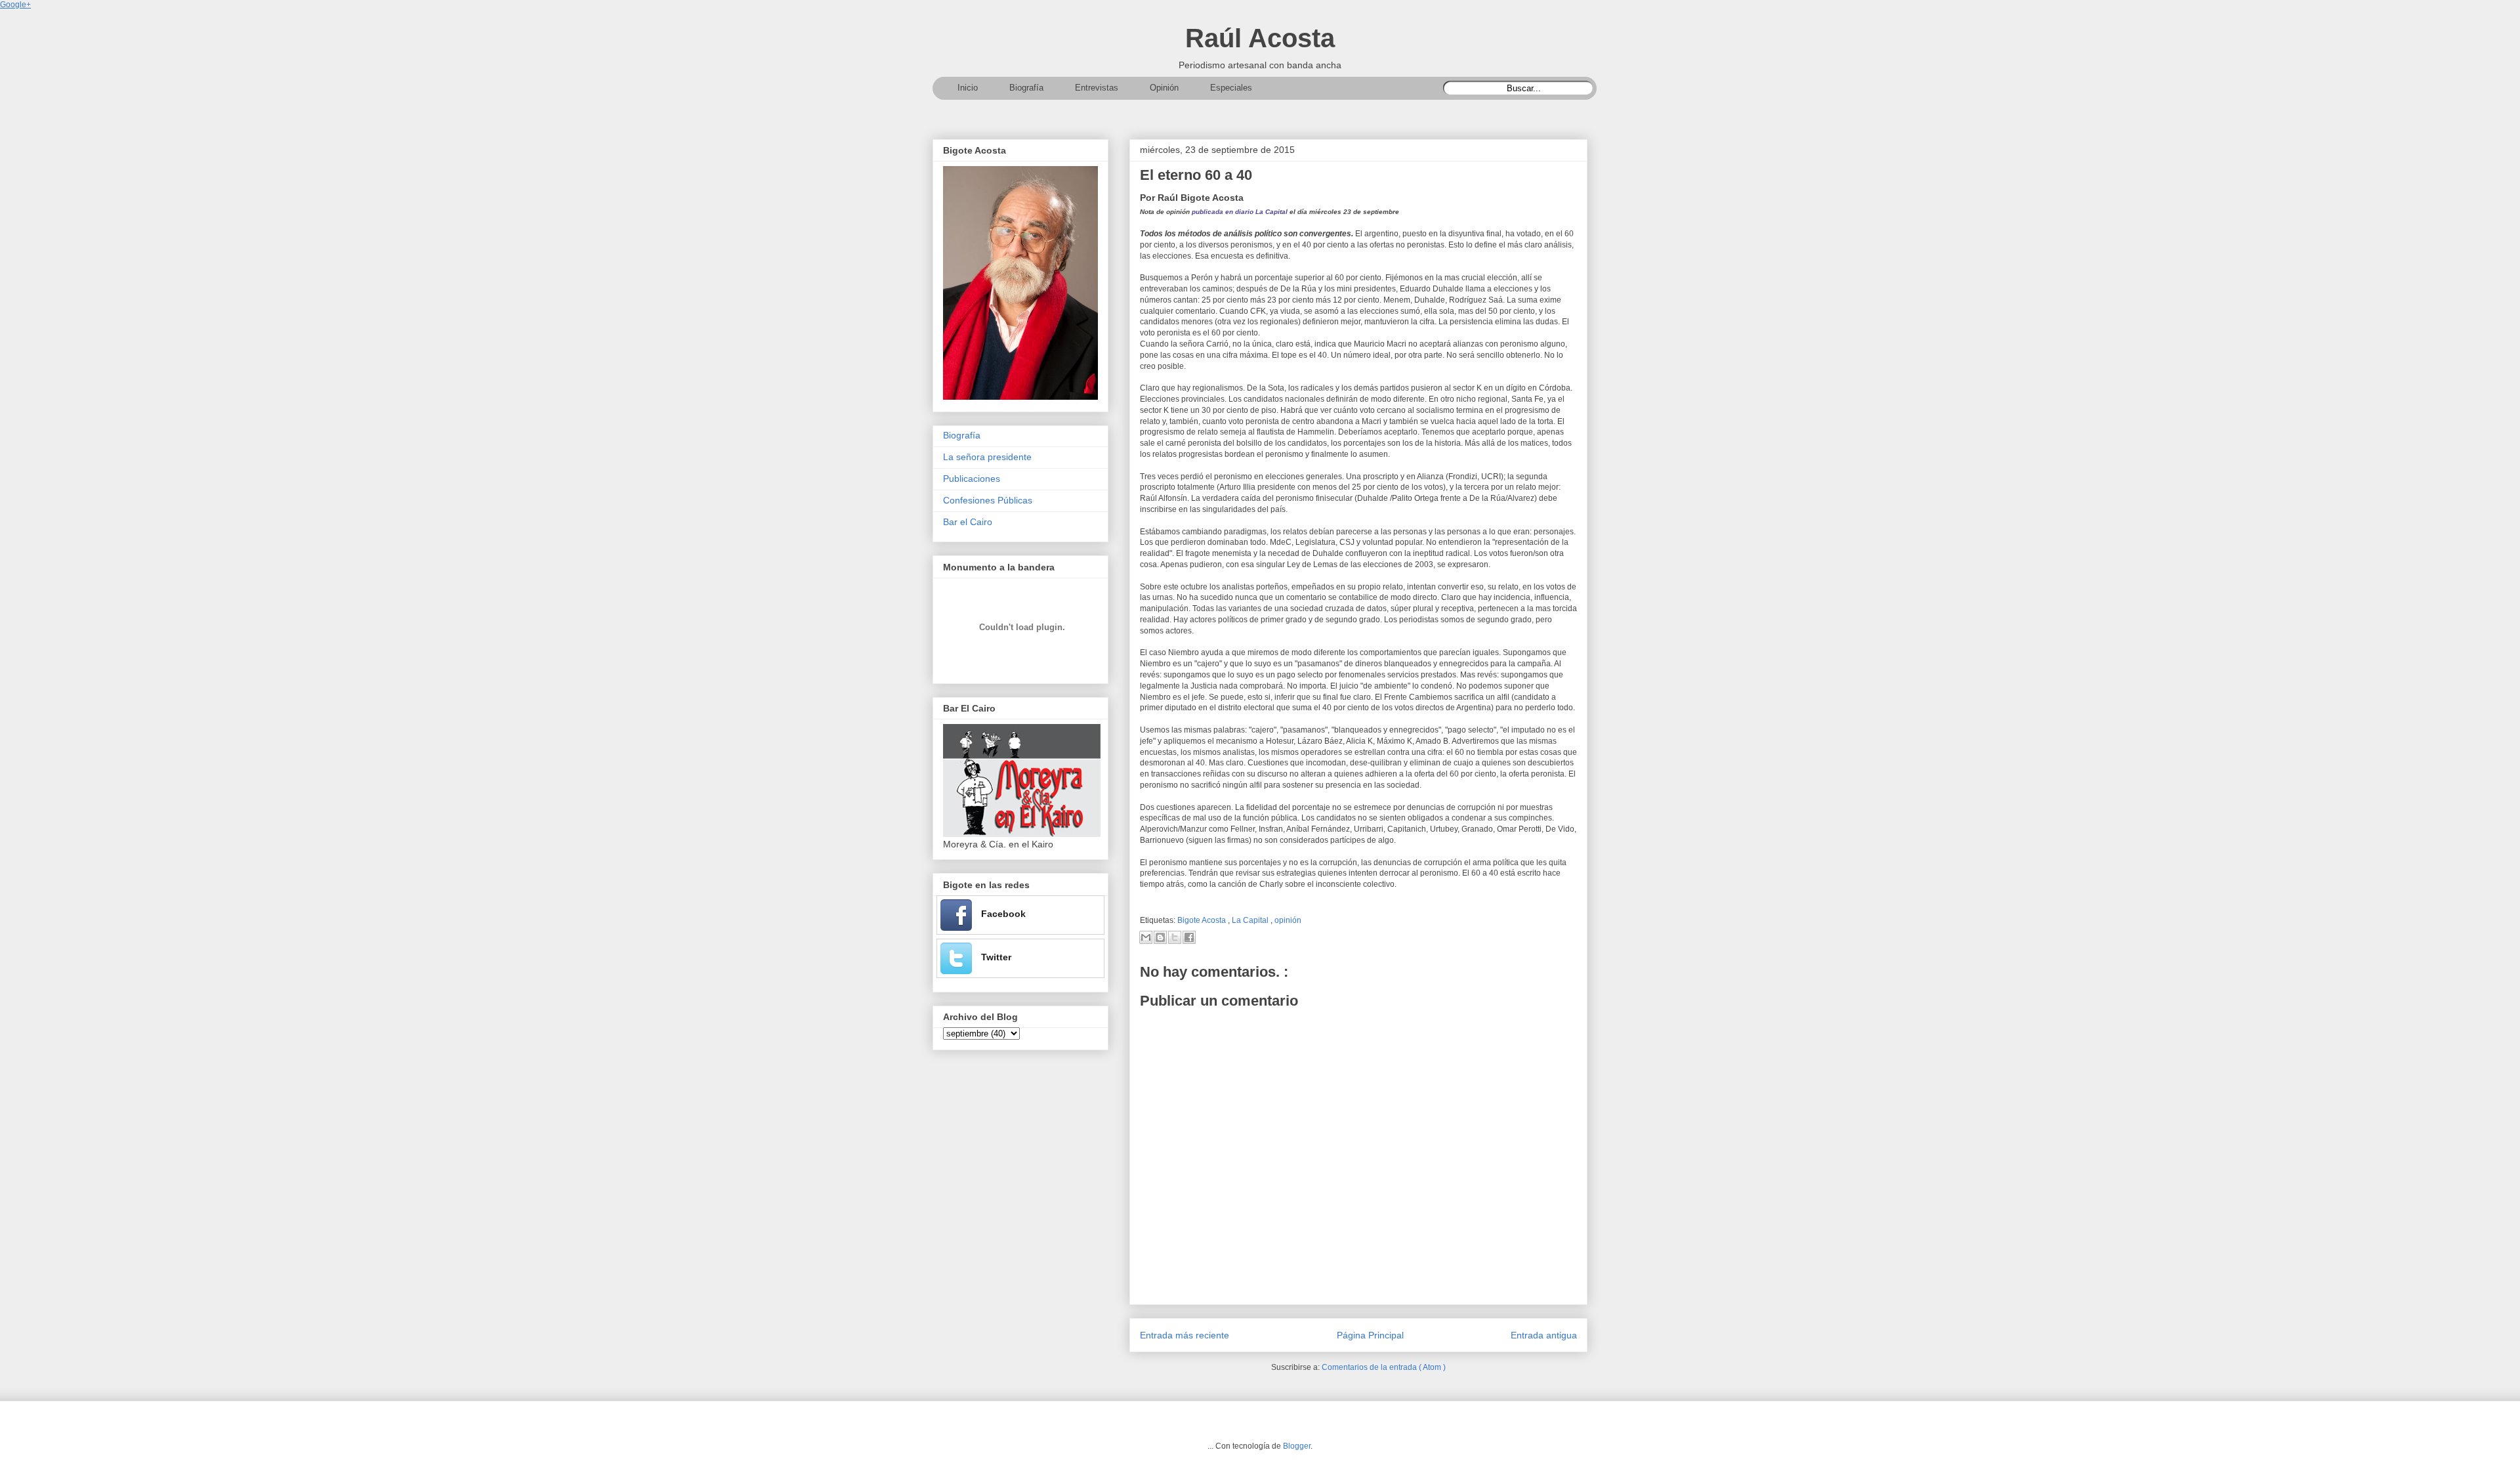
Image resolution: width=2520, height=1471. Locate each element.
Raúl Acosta (1260, 38)
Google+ (15, 5)
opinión (1288, 920)
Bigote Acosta (1203, 920)
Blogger (1297, 1446)
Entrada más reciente (1185, 1335)
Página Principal (1370, 1335)
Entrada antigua (1544, 1335)
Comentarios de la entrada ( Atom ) (1384, 1367)
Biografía (962, 435)
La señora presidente (987, 457)
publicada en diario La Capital (1239, 212)
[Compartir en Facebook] (1189, 937)
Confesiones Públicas (988, 500)
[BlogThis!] (1160, 937)
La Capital (1251, 920)
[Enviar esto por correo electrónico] (1146, 937)
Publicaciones (972, 479)
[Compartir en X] (1175, 937)
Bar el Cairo (968, 522)
